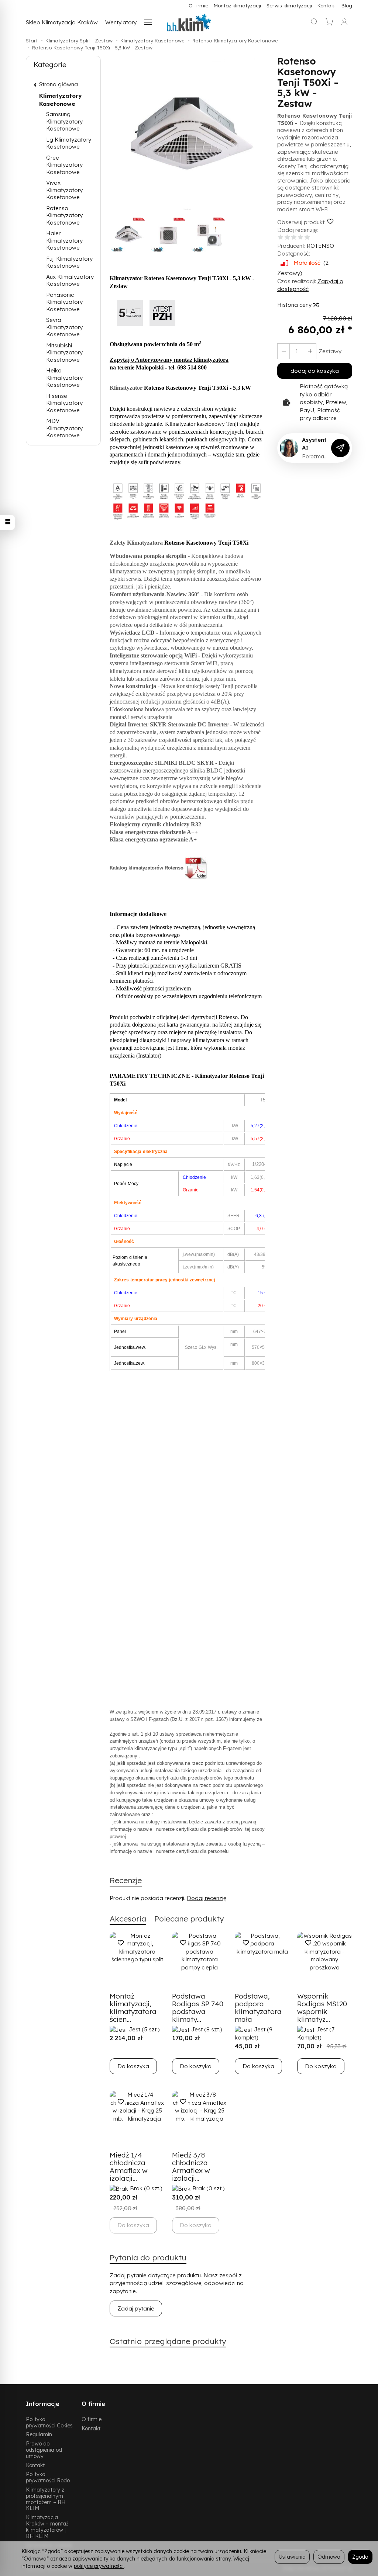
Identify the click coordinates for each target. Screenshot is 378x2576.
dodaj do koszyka (315, 371)
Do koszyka (133, 2066)
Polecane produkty (189, 1919)
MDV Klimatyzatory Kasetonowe (64, 428)
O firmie (198, 5)
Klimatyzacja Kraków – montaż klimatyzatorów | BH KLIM (47, 2526)
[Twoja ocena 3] (294, 238)
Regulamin (39, 2434)
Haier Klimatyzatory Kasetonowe (64, 240)
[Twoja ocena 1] (281, 238)
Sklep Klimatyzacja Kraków (62, 22)
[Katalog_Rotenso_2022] (196, 868)
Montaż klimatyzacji (237, 5)
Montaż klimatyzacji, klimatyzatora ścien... (133, 2008)
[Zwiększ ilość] (283, 351)
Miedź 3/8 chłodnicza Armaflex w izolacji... (191, 2167)
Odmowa (329, 2557)
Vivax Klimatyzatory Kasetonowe (64, 190)
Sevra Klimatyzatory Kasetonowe (64, 327)
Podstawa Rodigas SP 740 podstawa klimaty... (198, 2008)
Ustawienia (292, 2557)
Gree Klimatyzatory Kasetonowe (64, 165)
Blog (347, 5)
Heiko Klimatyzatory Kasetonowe (64, 378)
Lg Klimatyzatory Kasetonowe (69, 143)
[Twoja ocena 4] (300, 238)
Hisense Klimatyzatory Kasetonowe (64, 403)
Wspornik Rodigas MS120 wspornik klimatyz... (322, 2008)
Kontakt (327, 5)
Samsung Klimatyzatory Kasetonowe (64, 121)
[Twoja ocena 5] (307, 238)
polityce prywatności (99, 2566)
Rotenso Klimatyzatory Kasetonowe (64, 215)
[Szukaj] (314, 22)
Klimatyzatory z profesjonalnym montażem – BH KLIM (46, 2499)
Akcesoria (128, 1919)
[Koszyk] (329, 22)
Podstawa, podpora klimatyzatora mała (258, 2008)
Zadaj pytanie (136, 2308)
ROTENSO (320, 246)
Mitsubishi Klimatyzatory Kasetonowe (64, 353)
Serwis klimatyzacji (289, 5)
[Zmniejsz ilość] (310, 351)
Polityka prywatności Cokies (49, 2422)
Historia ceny (295, 305)
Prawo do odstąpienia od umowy (44, 2450)
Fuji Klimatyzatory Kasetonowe (69, 262)
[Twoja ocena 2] (287, 238)
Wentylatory (121, 22)
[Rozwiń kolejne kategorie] (148, 22)
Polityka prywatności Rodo (48, 2477)
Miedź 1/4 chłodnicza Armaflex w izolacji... (129, 2167)
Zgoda (360, 2557)
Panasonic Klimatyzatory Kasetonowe (64, 302)
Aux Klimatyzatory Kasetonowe (70, 280)
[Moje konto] (344, 22)
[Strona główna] (189, 22)
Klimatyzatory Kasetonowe (60, 100)
